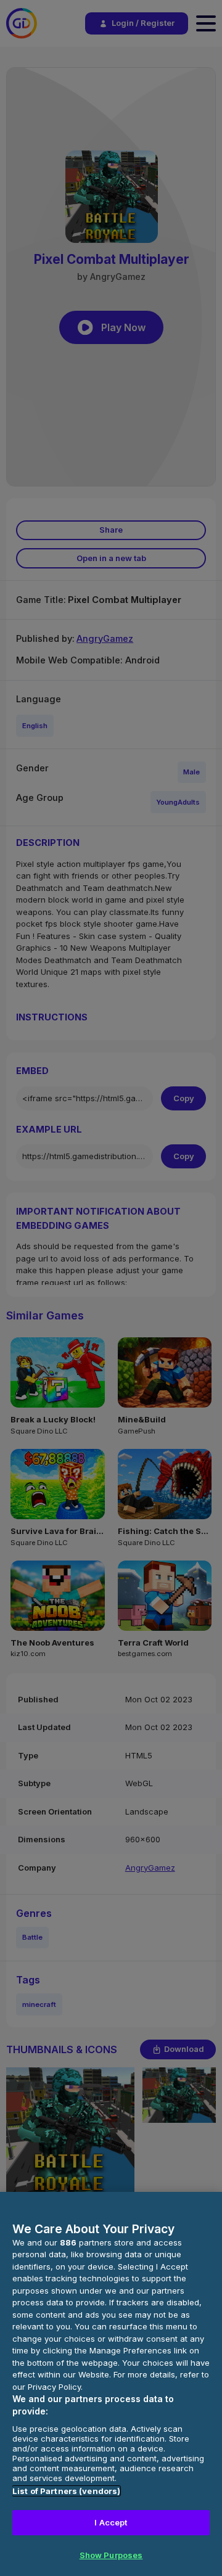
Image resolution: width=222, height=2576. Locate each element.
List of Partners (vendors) (66, 2491)
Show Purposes (111, 2555)
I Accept (111, 2522)
